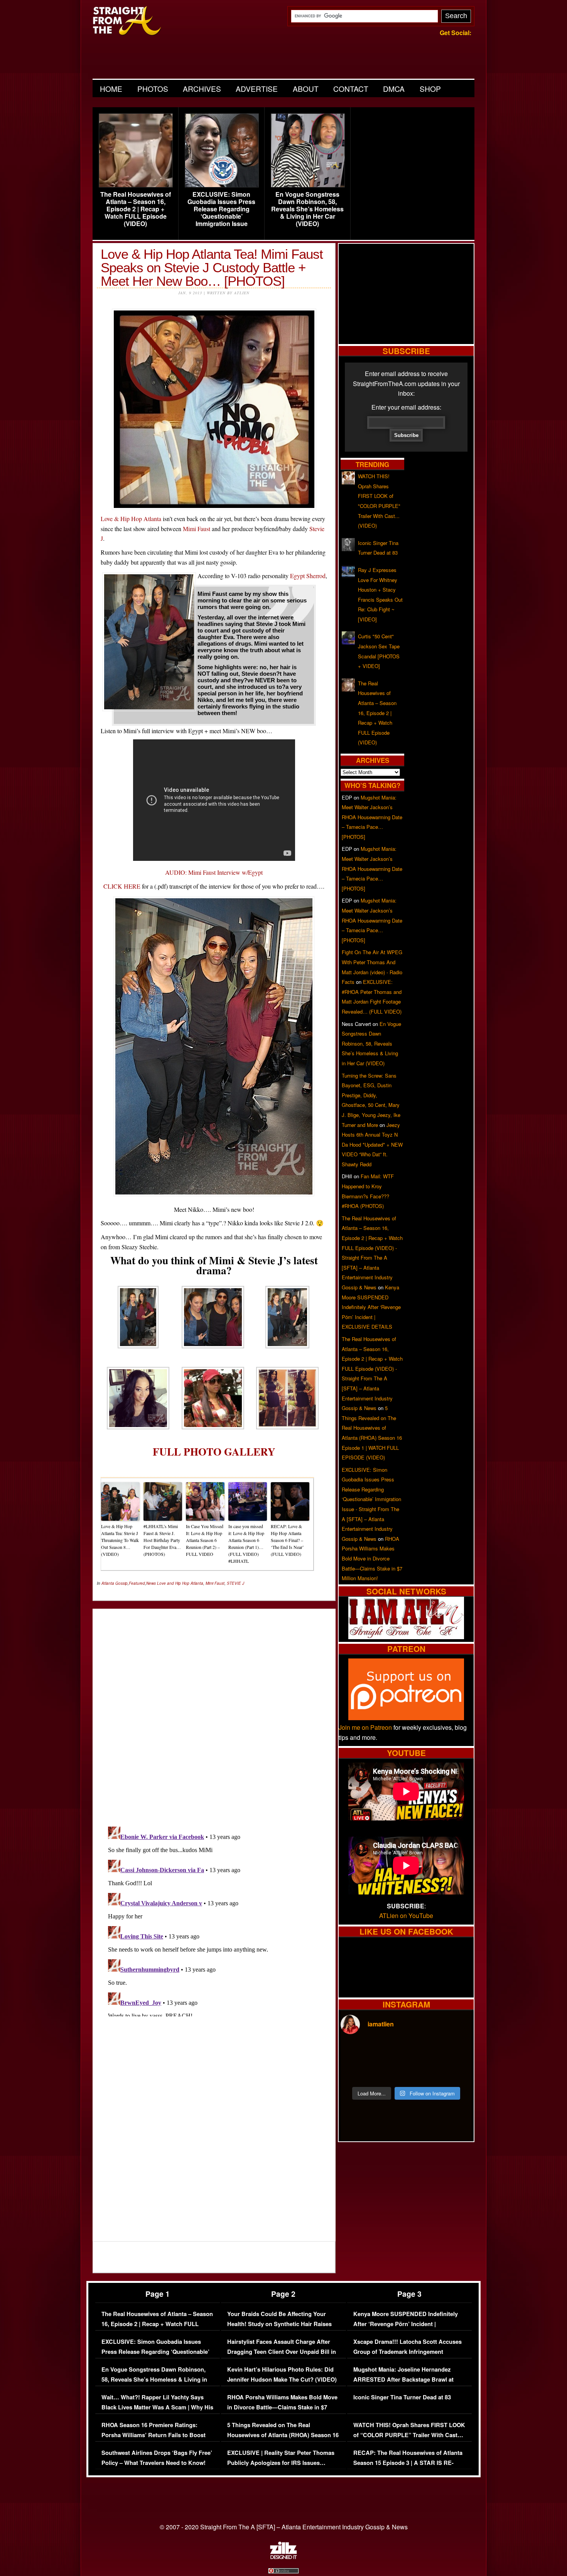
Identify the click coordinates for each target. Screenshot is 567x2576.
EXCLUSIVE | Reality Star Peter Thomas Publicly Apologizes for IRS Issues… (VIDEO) (281, 2463)
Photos (153, 89)
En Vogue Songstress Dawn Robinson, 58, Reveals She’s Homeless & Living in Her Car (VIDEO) (307, 209)
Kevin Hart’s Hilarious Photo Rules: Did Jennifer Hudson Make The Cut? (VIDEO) (282, 2374)
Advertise (257, 89)
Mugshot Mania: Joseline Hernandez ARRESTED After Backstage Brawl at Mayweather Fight (403, 2379)
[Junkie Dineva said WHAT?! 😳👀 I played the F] (390, 2072)
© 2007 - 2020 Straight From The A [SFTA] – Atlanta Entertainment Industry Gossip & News (284, 2527)
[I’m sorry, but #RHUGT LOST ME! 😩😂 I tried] (390, 2052)
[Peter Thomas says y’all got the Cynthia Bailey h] (356, 2072)
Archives (202, 89)
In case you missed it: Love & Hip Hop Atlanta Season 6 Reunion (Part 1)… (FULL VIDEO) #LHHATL (246, 1544)
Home (111, 89)
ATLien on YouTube (406, 1916)
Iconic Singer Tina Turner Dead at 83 (402, 2397)
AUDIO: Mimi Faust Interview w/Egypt (214, 872)
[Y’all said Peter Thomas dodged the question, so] (423, 2052)
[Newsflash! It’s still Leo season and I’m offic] (356, 2052)
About (306, 89)
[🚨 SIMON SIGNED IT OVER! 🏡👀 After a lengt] (456, 2072)
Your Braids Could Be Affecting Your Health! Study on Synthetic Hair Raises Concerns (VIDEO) (279, 2324)
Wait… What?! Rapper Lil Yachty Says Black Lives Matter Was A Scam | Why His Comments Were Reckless (157, 2407)
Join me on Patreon (365, 1727)
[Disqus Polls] (214, 1711)
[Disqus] (214, 1920)
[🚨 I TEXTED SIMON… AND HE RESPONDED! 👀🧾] (423, 2072)
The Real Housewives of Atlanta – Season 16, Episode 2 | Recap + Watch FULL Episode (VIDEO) (136, 209)
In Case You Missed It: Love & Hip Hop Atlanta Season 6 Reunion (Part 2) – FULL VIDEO (205, 1540)
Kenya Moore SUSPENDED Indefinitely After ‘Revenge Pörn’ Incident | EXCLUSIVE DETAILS (371, 1307)
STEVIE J (235, 1583)
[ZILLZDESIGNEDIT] (283, 2557)
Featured (137, 1583)
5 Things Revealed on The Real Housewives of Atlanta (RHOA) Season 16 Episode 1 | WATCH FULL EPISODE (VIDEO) (283, 2440)
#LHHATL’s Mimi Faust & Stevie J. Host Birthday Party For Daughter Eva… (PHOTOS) (162, 1540)
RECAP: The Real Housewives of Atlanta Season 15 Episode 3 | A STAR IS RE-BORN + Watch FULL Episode (408, 2463)
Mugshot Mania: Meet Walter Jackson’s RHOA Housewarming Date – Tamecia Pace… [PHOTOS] (372, 817)
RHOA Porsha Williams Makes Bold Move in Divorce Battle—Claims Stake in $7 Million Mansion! (372, 1558)
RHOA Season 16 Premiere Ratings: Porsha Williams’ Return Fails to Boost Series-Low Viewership (154, 2435)
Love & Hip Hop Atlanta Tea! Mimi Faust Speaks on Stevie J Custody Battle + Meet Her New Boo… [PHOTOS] (212, 267)
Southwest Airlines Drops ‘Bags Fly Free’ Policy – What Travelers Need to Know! (157, 2458)
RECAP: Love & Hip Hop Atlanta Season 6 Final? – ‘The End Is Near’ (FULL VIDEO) (287, 1540)
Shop (430, 89)
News (151, 1583)
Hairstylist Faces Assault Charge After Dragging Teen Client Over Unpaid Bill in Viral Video (282, 2352)
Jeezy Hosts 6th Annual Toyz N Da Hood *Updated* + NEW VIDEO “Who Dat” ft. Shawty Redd (372, 1145)
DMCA (394, 89)
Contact (351, 89)
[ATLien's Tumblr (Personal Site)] (406, 1637)
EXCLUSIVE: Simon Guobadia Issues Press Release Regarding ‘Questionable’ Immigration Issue (221, 209)
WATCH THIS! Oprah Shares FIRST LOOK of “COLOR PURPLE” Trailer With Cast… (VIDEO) (409, 2435)
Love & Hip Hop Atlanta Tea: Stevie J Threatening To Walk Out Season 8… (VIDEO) (120, 1540)
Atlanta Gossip (115, 1583)
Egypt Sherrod (308, 576)
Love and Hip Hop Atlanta (180, 1583)
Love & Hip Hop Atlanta (131, 519)
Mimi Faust (197, 529)
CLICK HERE (122, 886)
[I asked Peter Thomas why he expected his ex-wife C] (456, 2052)
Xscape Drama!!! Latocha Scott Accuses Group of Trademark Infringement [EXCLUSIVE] (408, 2352)
